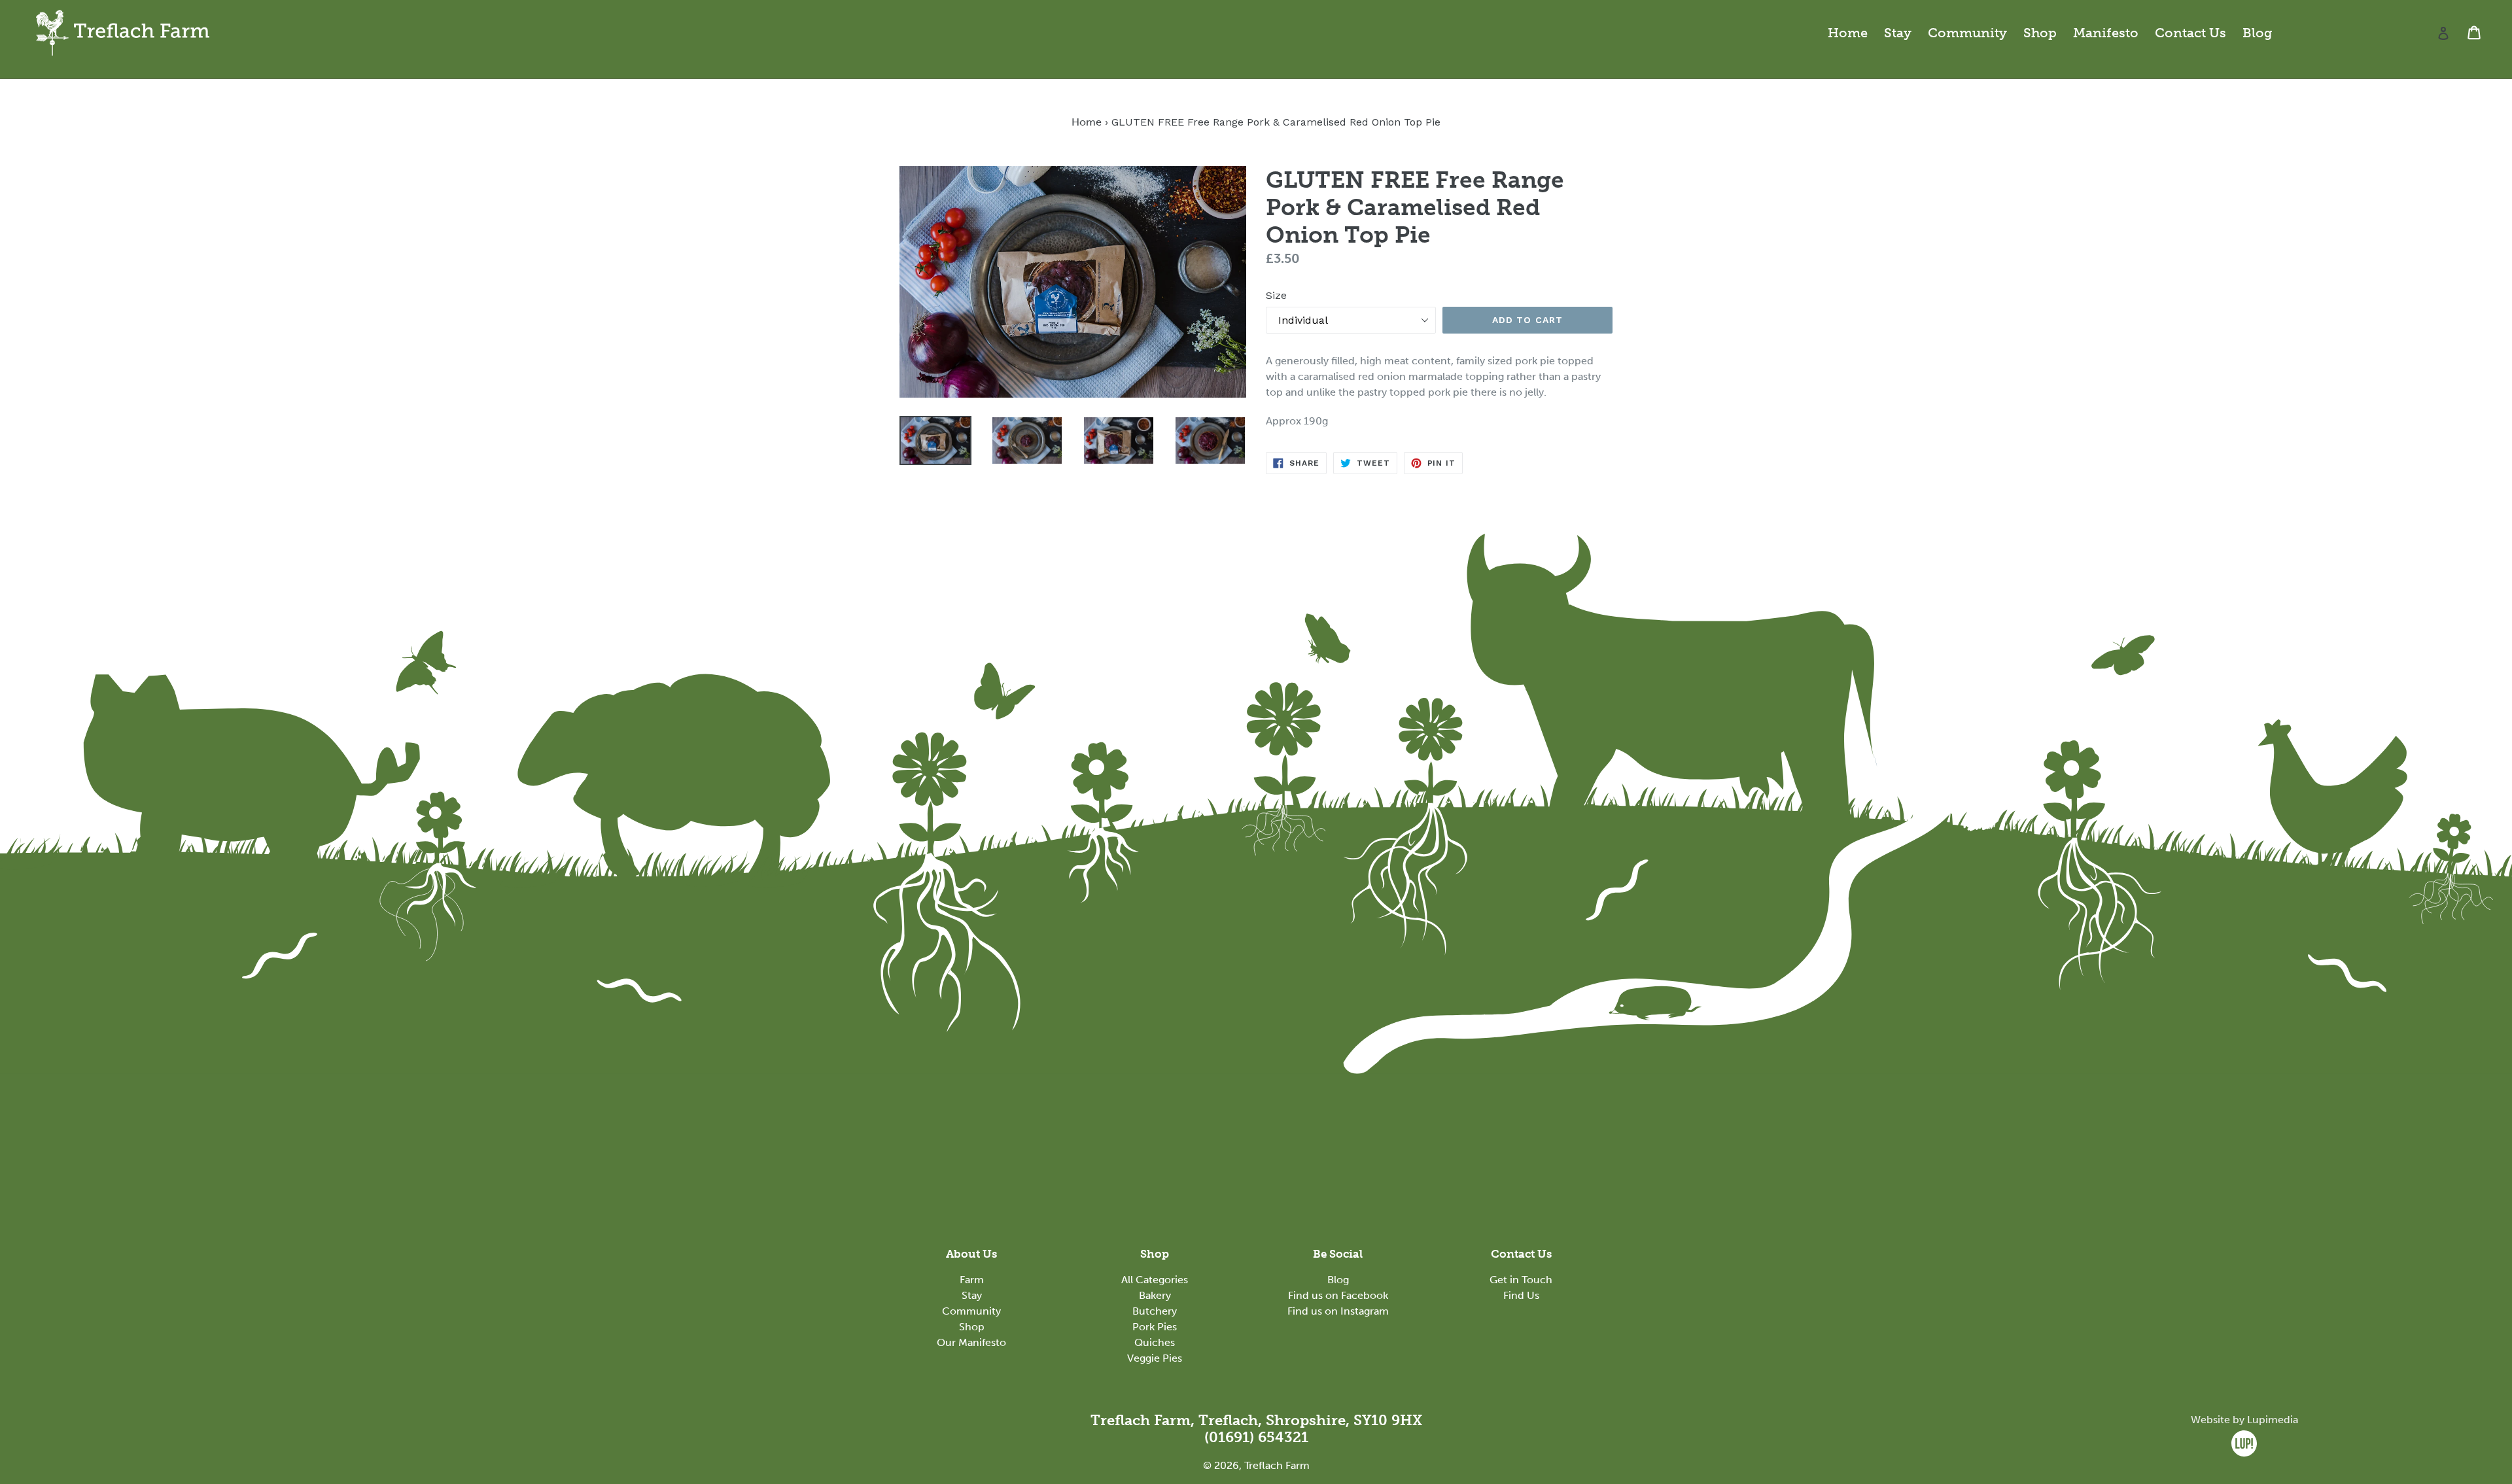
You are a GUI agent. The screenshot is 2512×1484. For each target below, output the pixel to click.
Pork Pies (1155, 1327)
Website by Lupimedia (2244, 1420)
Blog (2258, 33)
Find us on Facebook (1338, 1295)
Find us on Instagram (1338, 1311)
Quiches (1155, 1342)
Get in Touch (1521, 1280)
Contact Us (2190, 33)
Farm (972, 1280)
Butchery (1155, 1311)
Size (1276, 295)
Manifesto (2106, 33)
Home (1848, 33)
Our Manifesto (971, 1342)
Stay (1898, 33)
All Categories (1155, 1280)
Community (1967, 33)
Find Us (1521, 1295)
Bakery (1155, 1295)
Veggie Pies (1155, 1358)
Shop (2040, 33)
